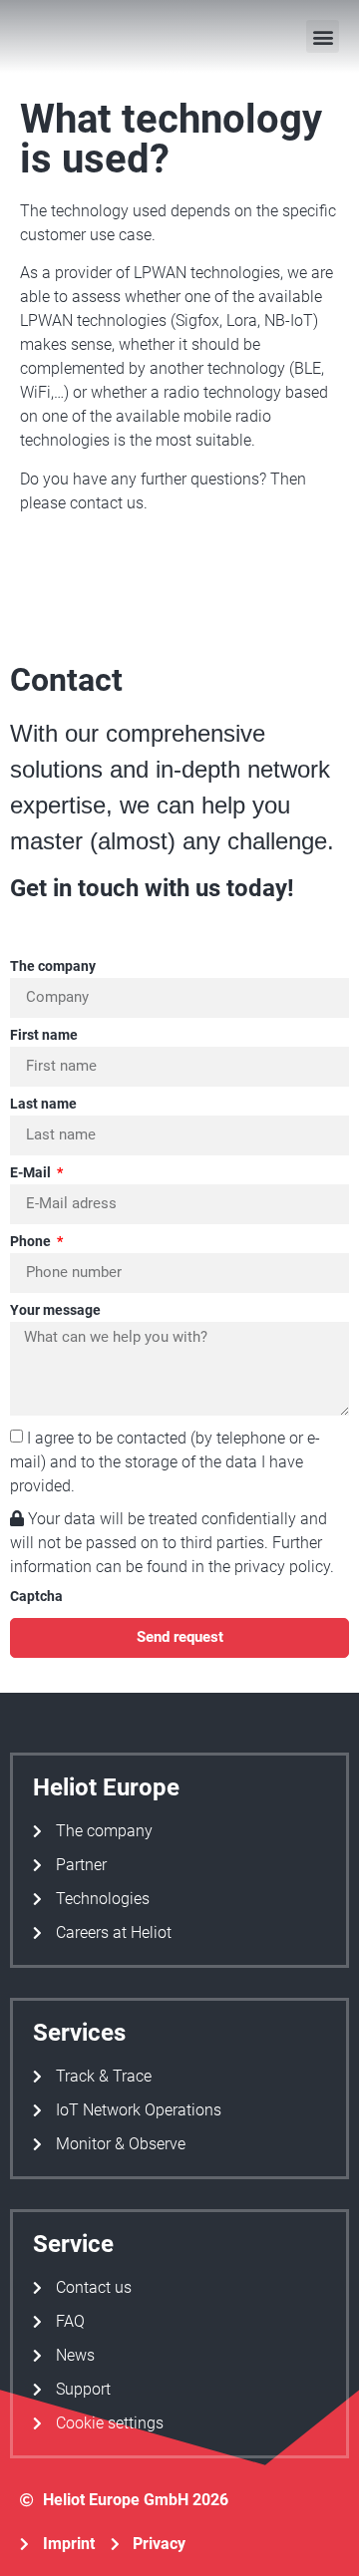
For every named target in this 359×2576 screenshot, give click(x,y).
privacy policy (282, 1567)
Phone (32, 1242)
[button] (323, 36)
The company (53, 966)
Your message (55, 1310)
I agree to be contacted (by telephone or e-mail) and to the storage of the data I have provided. (165, 1461)
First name (44, 1035)
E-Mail (32, 1173)
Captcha (36, 1597)
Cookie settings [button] (110, 2423)
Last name (43, 1104)
